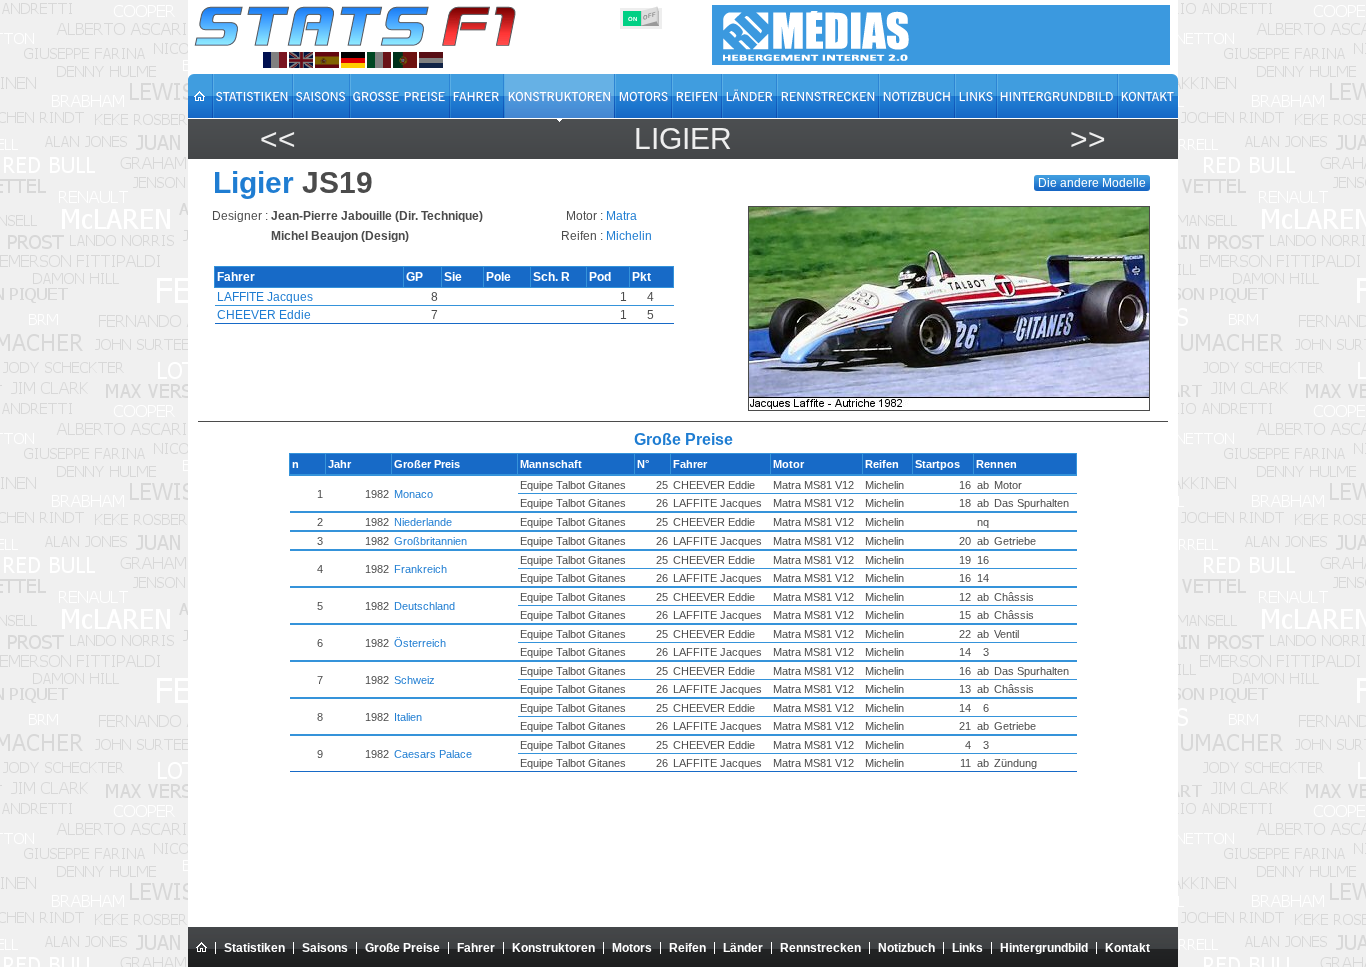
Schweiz (414, 680)
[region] (955, 308)
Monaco (413, 494)
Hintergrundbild (1044, 948)
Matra (621, 216)
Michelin (629, 236)
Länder (743, 948)
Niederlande (423, 522)
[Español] (327, 60)
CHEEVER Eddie (264, 315)
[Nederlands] (431, 60)
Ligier (683, 138)
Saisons (325, 948)
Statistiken (254, 948)
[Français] (275, 60)
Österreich (420, 643)
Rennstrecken (820, 948)
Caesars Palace (433, 754)
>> (1088, 138)
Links (967, 948)
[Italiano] (379, 60)
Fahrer (476, 948)
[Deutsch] (353, 60)
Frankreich (420, 569)
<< (278, 138)
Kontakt (1127, 948)
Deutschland (424, 606)
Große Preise (402, 948)
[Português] (405, 60)
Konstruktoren (553, 948)
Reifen (687, 948)
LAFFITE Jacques (265, 297)
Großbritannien (430, 541)
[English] (301, 60)
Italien (408, 717)
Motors (632, 948)
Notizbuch (906, 948)
